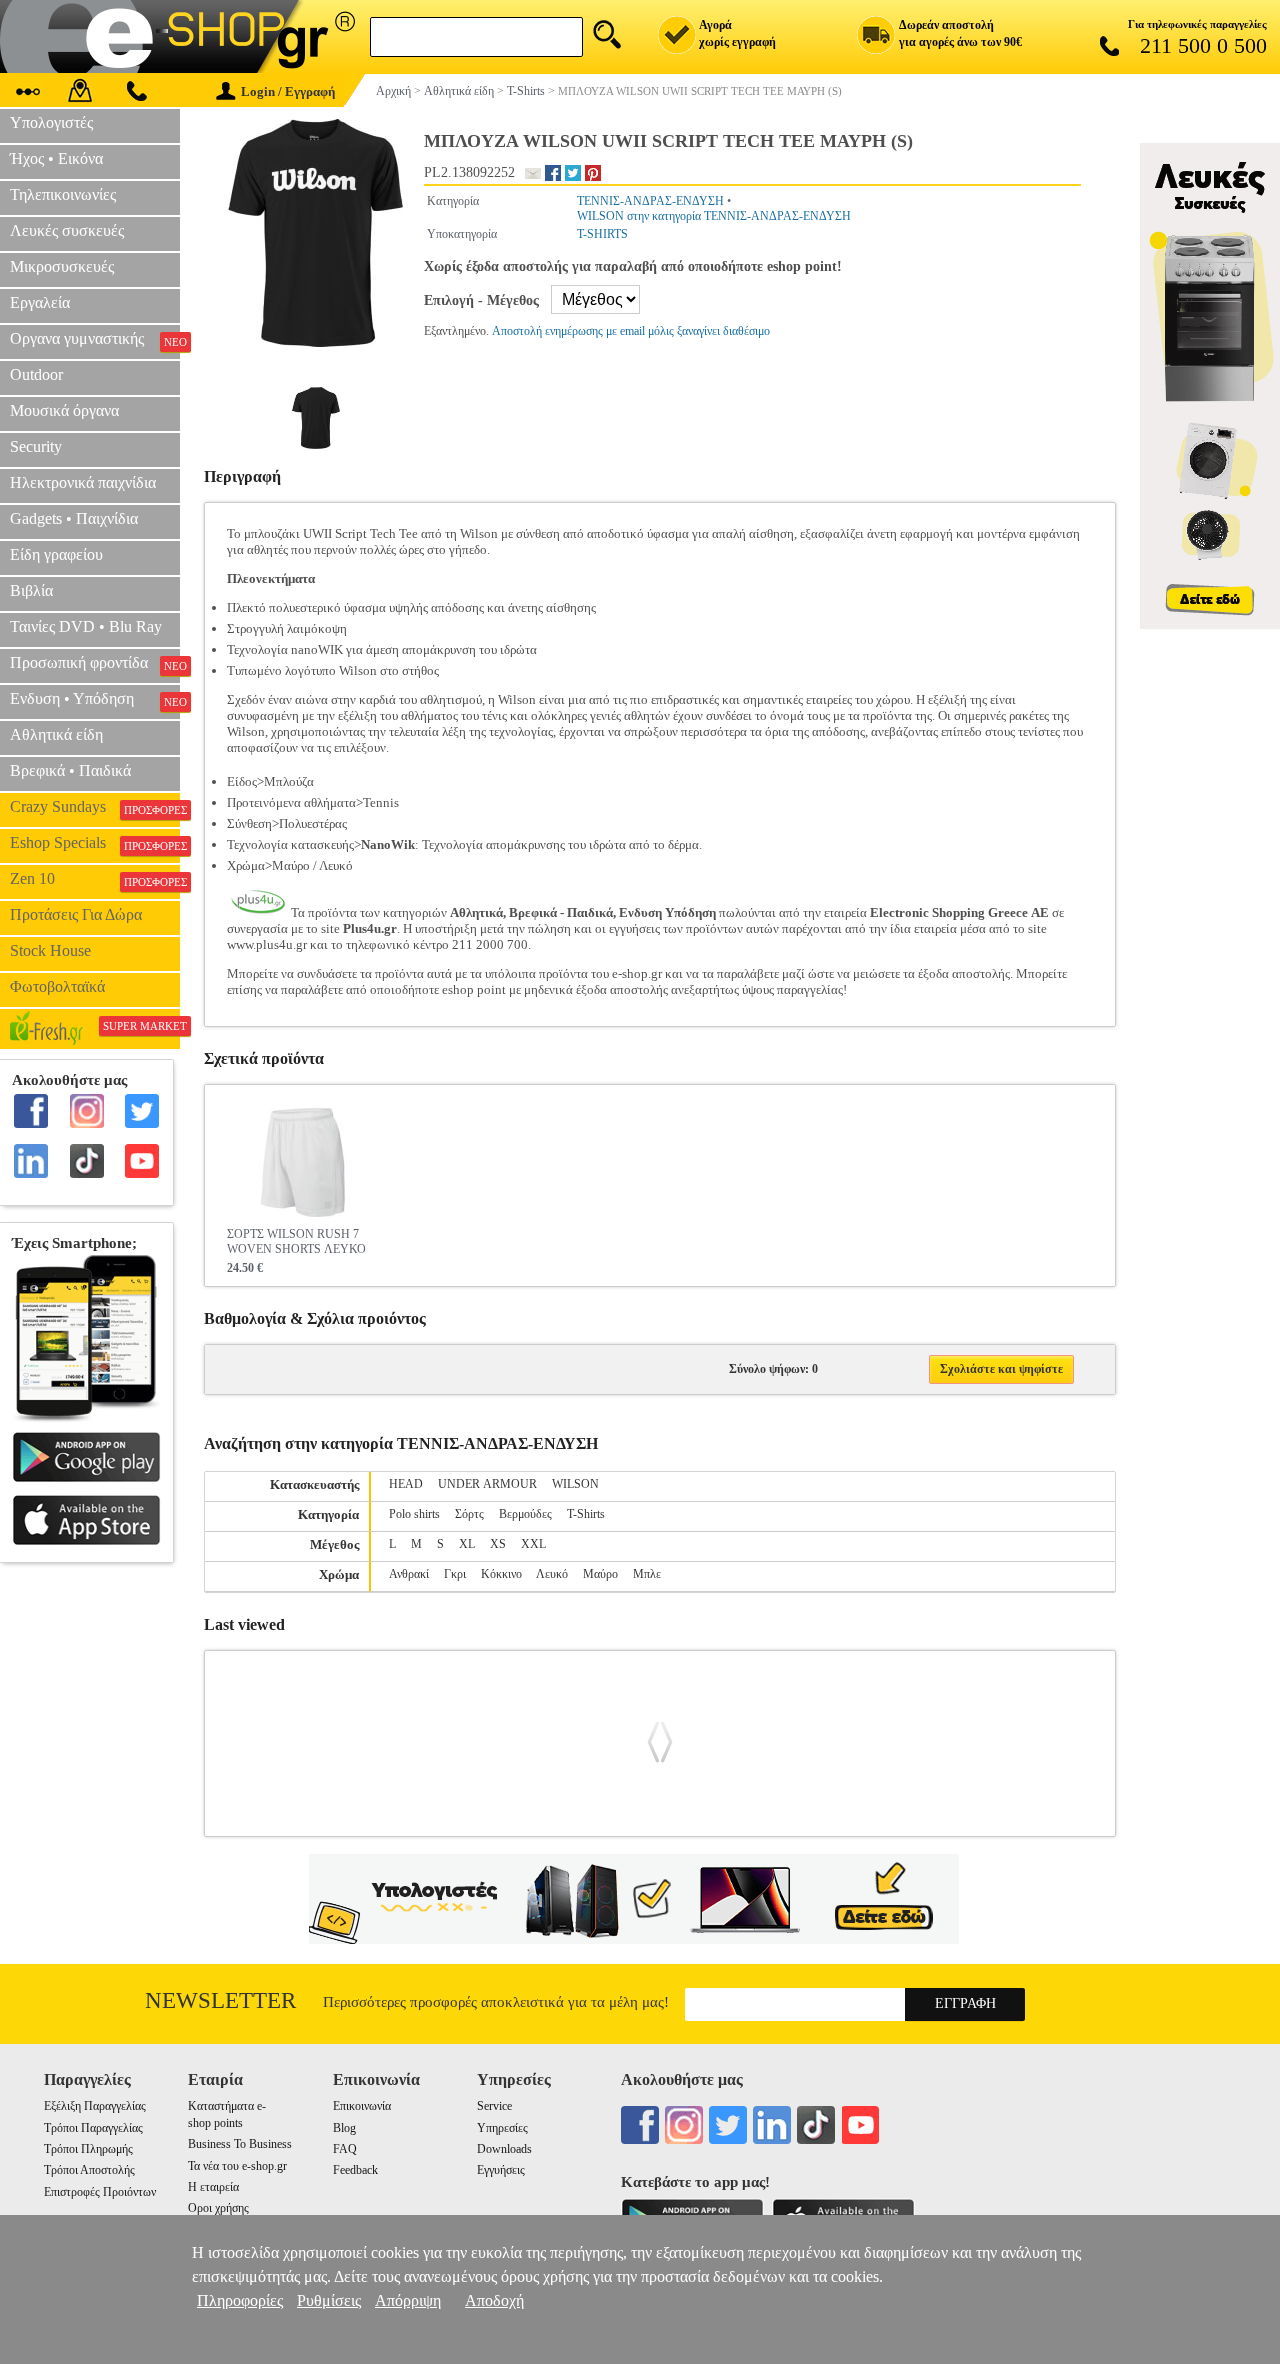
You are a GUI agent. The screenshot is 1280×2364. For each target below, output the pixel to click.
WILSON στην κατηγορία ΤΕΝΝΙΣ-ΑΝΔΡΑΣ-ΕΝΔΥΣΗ (714, 216)
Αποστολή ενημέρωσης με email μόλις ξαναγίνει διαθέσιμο (631, 331)
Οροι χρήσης (218, 2208)
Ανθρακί (409, 1574)
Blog (344, 2128)
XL (467, 1544)
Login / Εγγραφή (288, 91)
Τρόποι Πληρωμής (88, 2149)
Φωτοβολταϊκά (57, 986)
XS (498, 1544)
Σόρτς (469, 1514)
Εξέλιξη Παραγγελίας (95, 2106)
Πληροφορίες (240, 2300)
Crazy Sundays (95, 807)
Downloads (504, 2149)
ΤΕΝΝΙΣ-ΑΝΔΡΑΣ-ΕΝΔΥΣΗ (650, 201)
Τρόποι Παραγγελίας (93, 2128)
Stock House (50, 950)
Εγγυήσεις (501, 2170)
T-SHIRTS (602, 234)
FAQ (345, 2149)
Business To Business (240, 2144)
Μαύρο (600, 1574)
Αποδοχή (494, 2300)
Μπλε (647, 1574)
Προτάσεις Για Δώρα (76, 914)
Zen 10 (95, 879)
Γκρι (455, 1574)
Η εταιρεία (213, 2187)
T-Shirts (586, 1514)
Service (494, 2106)
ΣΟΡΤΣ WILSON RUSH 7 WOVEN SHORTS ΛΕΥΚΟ (296, 1241)
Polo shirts (414, 1514)
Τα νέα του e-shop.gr (237, 2166)
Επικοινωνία (362, 2106)
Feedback (355, 2170)
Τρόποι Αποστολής (89, 2170)
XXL (533, 1544)
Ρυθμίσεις (329, 2300)
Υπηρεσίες (502, 2128)
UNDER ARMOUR (487, 1484)
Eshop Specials (95, 843)
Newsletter (220, 2000)
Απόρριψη (408, 2300)
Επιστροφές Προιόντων (100, 2192)
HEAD (406, 1484)
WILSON (575, 1484)
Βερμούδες (525, 1514)
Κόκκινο (501, 1574)
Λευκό (552, 1574)
